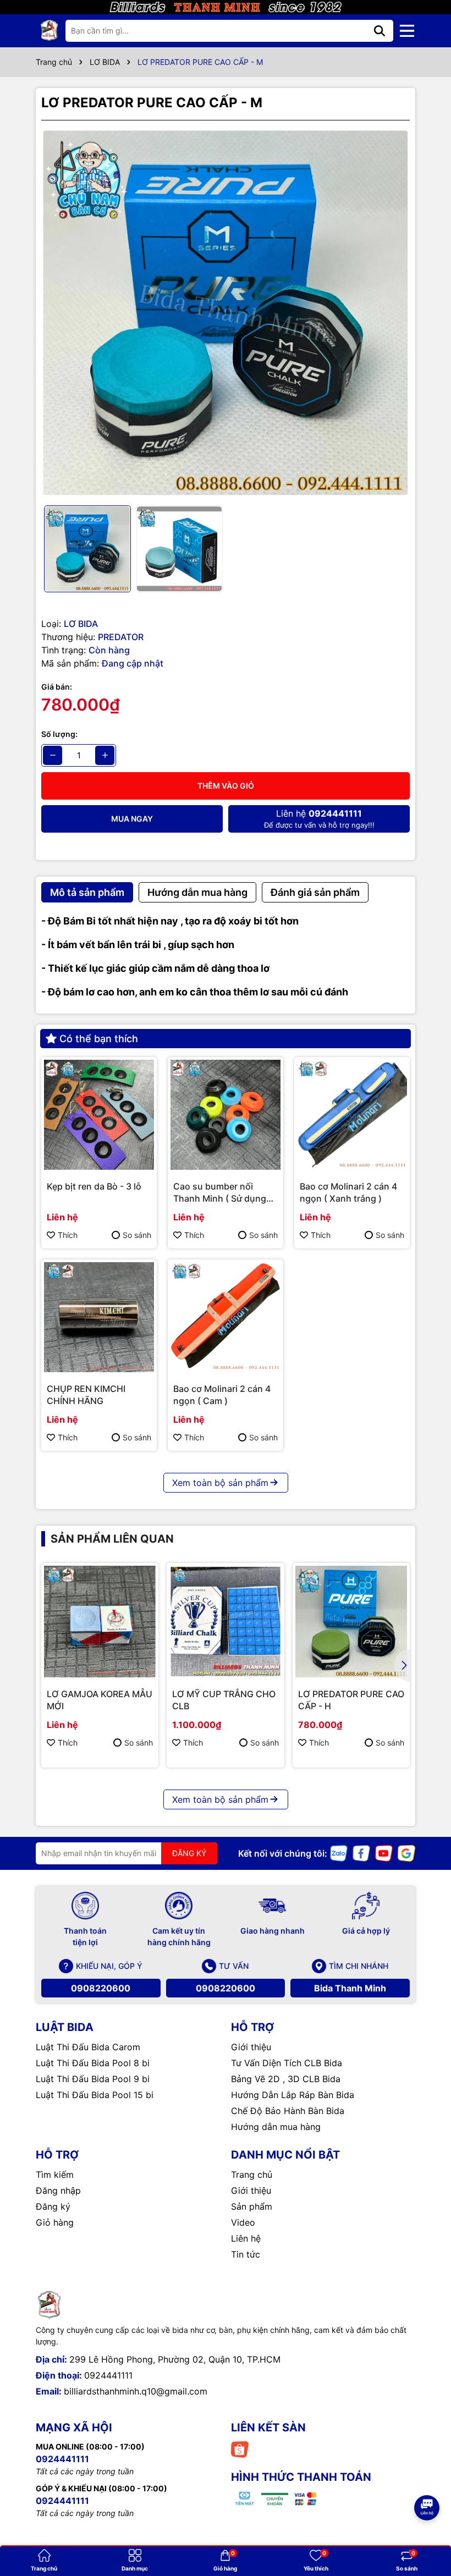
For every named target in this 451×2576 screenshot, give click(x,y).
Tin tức (246, 2254)
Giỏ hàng (55, 2222)
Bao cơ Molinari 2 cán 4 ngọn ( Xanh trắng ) (348, 1192)
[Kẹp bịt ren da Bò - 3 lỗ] (99, 1115)
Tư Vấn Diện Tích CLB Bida (287, 2063)
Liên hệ (246, 2238)
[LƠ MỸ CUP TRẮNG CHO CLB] (225, 1622)
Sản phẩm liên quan (112, 1539)
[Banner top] (226, 6)
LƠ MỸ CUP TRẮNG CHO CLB (224, 1700)
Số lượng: (59, 734)
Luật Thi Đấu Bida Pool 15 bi (95, 2095)
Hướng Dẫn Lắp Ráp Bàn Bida (293, 2095)
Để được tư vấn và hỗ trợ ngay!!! (319, 819)
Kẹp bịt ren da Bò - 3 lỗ (94, 1186)
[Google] (406, 1853)
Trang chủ (252, 2175)
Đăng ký (53, 2206)
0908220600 (101, 1988)
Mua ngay (132, 819)
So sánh (137, 1235)
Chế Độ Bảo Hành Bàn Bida (288, 2111)
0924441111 (108, 2375)
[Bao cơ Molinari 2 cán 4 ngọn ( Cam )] (226, 1317)
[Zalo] (339, 1853)
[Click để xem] (226, 313)
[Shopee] (240, 2449)
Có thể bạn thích (99, 1039)
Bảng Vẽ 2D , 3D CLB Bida (286, 2079)
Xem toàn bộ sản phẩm (220, 1483)
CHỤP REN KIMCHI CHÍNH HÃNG (86, 1395)
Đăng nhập (58, 2190)
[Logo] (49, 31)
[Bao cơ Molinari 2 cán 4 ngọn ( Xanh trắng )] (352, 1115)
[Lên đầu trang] (427, 2477)
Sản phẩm (252, 2206)
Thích (68, 1235)
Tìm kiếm (55, 2175)
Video (243, 2222)
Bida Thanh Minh (350, 1988)
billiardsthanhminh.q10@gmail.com (136, 2391)
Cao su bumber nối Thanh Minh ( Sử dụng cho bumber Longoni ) (220, 1193)
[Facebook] (361, 1853)
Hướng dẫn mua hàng (276, 2127)
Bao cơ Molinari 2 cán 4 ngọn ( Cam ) (222, 1395)
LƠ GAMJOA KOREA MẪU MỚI (100, 1700)
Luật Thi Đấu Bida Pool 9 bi (93, 2079)
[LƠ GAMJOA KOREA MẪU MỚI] (100, 1622)
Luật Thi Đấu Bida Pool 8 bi (93, 2063)
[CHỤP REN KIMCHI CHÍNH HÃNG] (99, 1317)
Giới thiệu (251, 2047)
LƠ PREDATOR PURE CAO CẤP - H (351, 1700)
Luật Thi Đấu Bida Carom (88, 2047)
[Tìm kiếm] (380, 31)
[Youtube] (384, 1853)
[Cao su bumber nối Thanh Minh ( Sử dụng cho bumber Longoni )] (226, 1115)
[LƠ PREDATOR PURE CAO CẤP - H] (351, 1622)
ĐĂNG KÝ (189, 1853)
